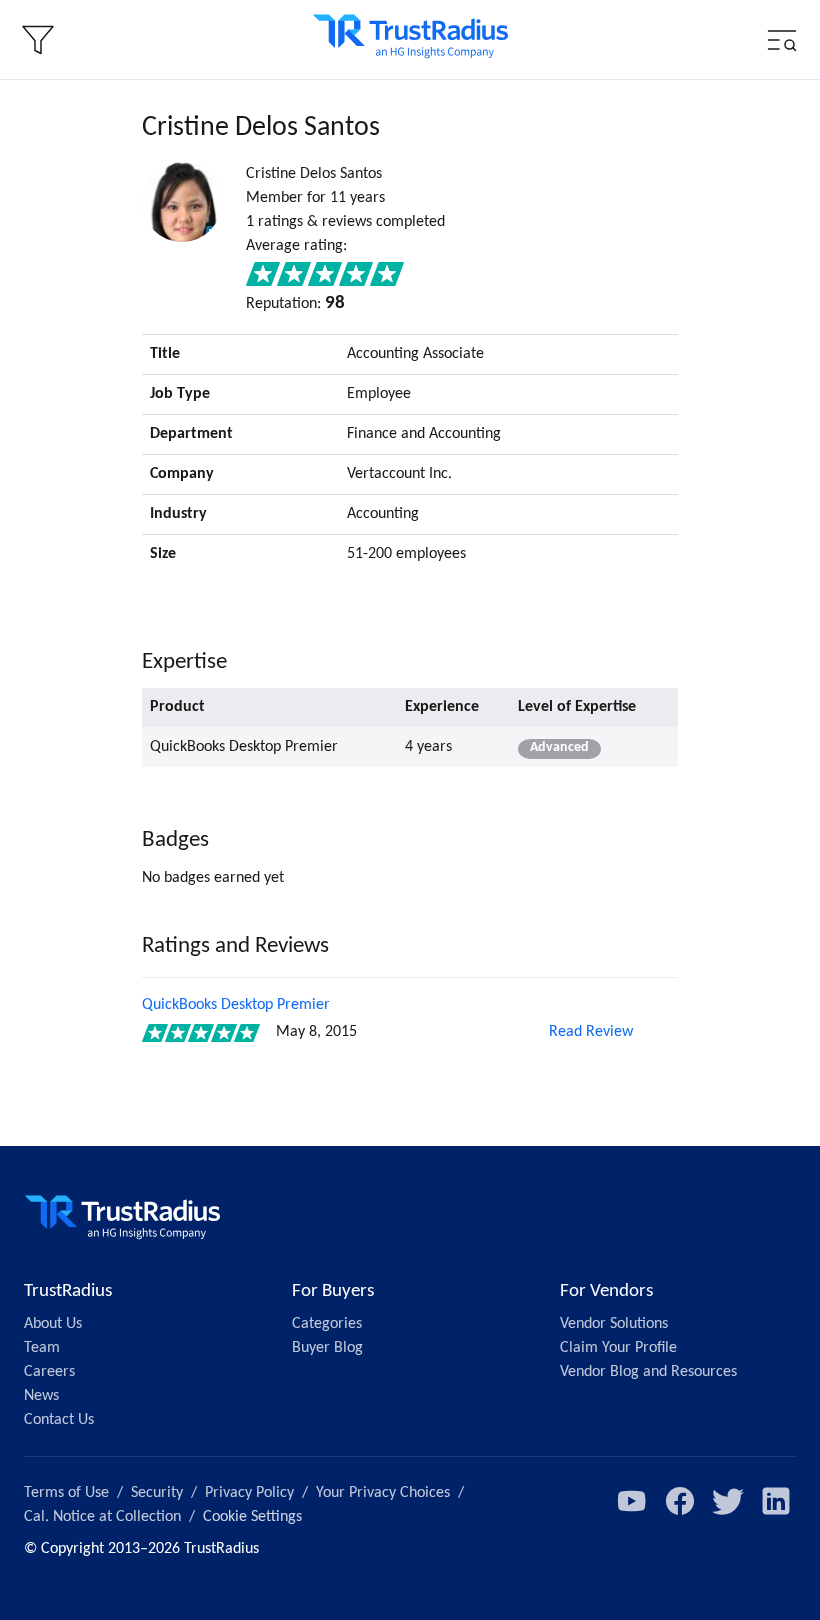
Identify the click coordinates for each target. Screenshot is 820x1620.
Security (157, 1493)
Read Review (591, 1032)
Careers (49, 1372)
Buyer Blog (327, 1348)
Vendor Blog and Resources (648, 1372)
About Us (53, 1324)
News (41, 1396)
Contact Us (59, 1420)
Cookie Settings (252, 1517)
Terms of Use (66, 1493)
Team (42, 1348)
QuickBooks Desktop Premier (236, 1005)
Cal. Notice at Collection (102, 1517)
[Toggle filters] (38, 40)
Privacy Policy (249, 1493)
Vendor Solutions (614, 1324)
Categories (327, 1324)
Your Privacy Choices (383, 1493)
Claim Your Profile (618, 1348)
